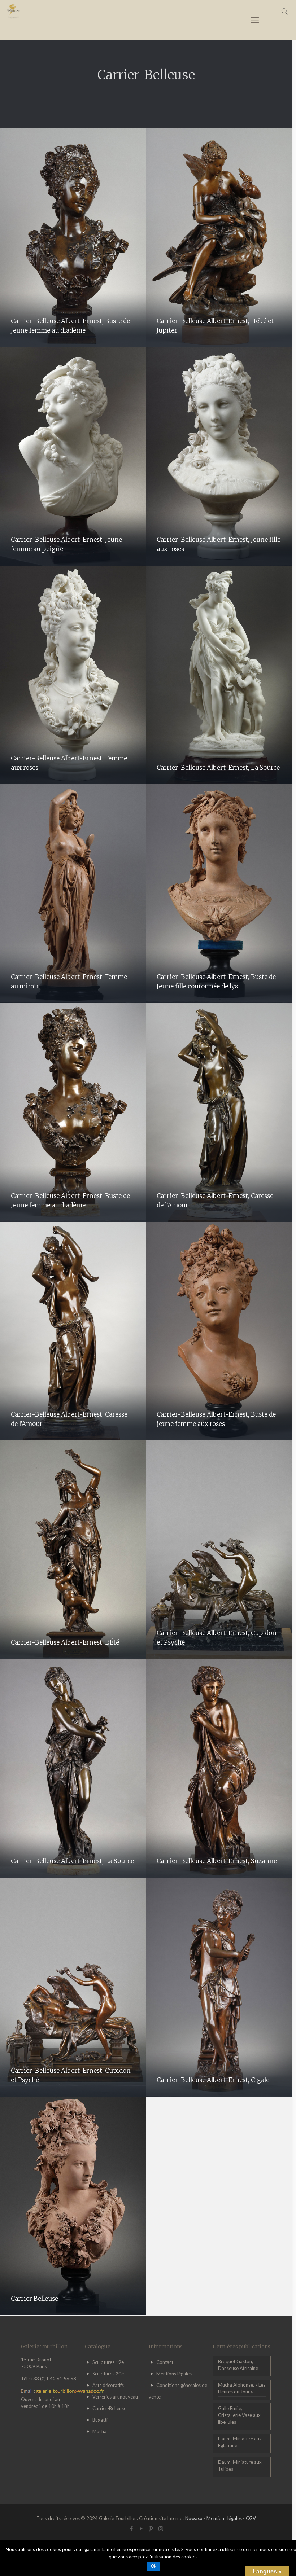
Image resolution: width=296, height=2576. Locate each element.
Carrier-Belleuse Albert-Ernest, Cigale (213, 2080)
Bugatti (100, 2420)
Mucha (99, 2431)
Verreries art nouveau (115, 2397)
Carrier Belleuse (34, 2299)
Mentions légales (174, 2374)
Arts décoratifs (108, 2385)
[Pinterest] (151, 2528)
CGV (251, 2518)
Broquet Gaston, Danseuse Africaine (238, 2365)
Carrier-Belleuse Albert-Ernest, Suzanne (217, 1861)
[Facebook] (132, 2528)
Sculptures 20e (108, 2374)
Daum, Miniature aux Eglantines (240, 2442)
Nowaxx (194, 2518)
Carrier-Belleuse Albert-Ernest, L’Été (65, 1642)
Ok (154, 2566)
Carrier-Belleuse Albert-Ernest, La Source (218, 768)
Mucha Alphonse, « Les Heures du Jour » (242, 2388)
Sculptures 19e (108, 2362)
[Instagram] (161, 2528)
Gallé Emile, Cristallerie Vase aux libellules (239, 2415)
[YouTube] (141, 2528)
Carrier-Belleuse (109, 2408)
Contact (165, 2362)
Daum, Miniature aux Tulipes (240, 2465)
